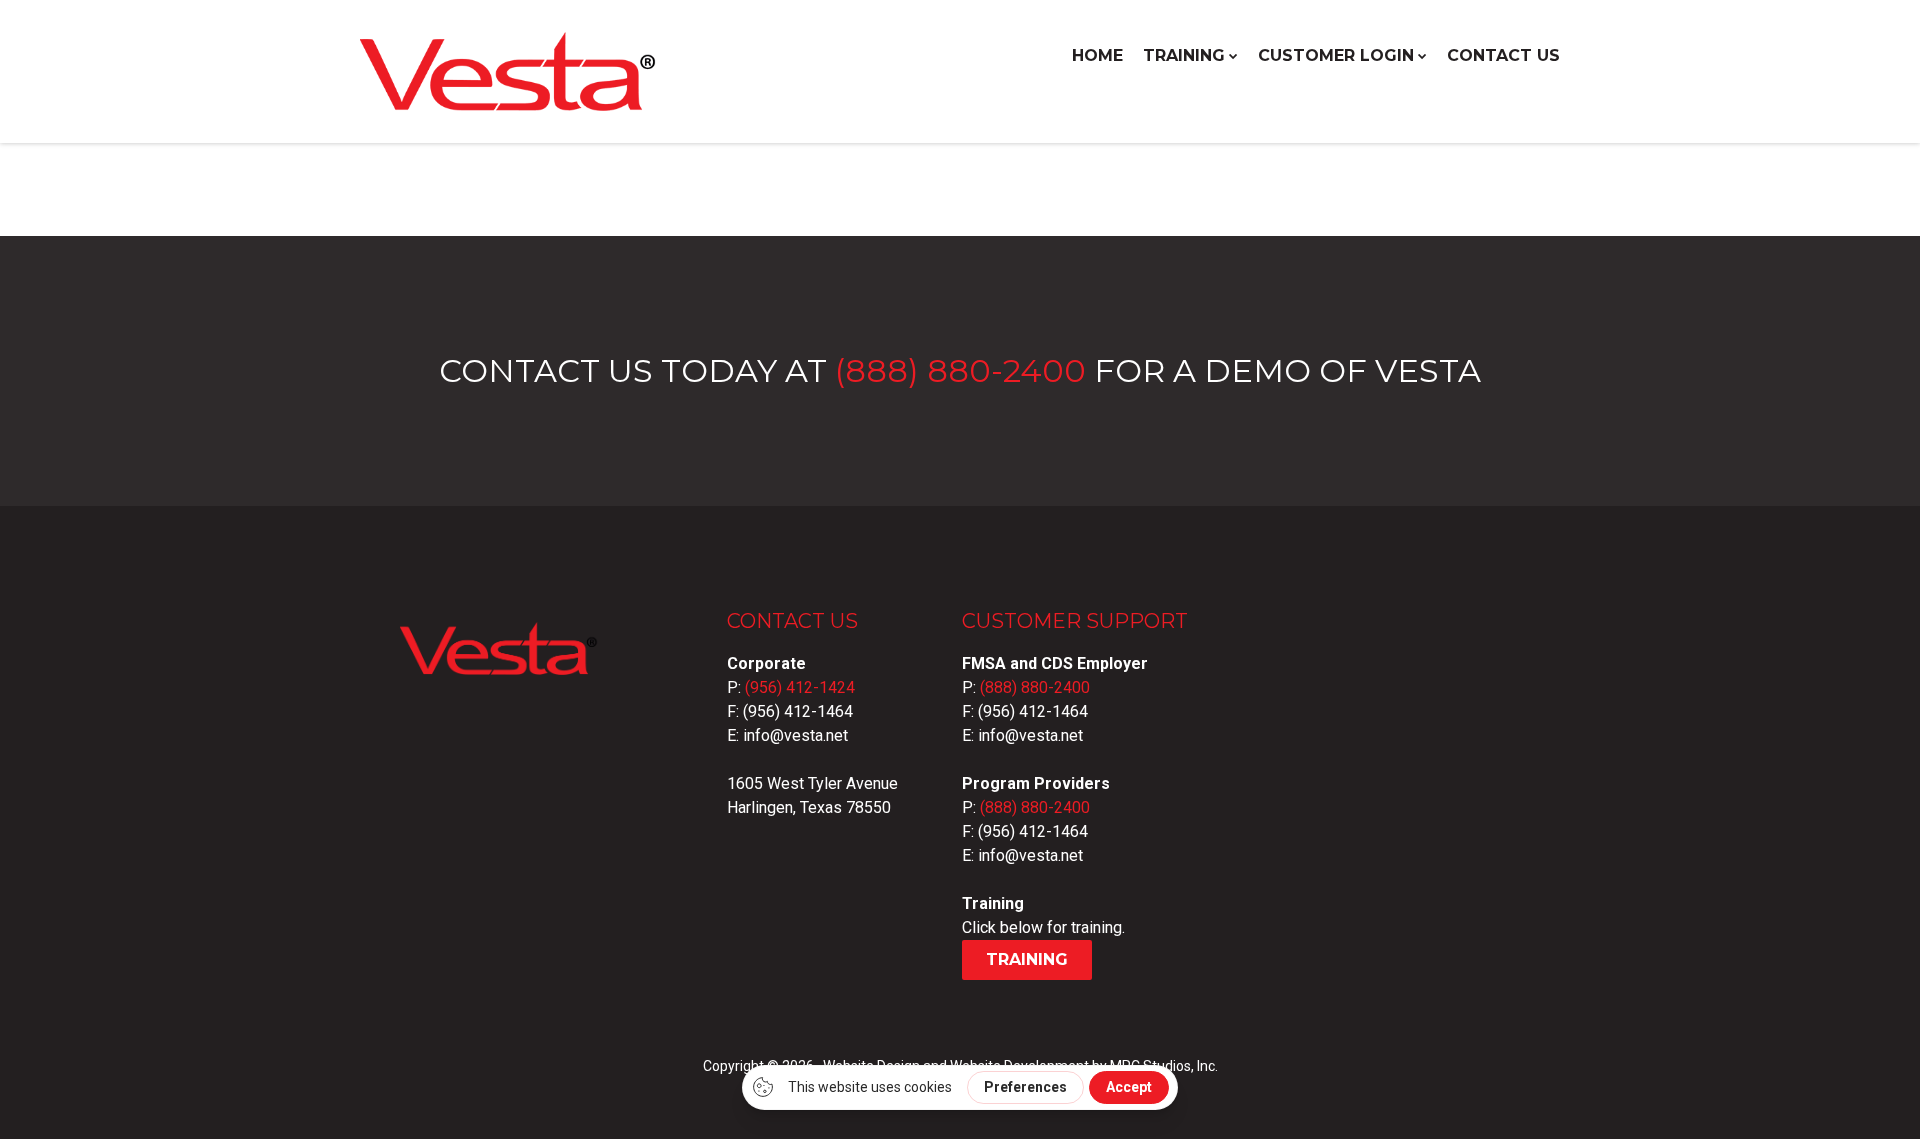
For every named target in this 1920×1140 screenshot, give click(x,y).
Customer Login (1336, 55)
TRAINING (1184, 55)
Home (1097, 55)
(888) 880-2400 (960, 370)
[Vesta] (510, 101)
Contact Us (1503, 55)
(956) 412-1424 (800, 687)
